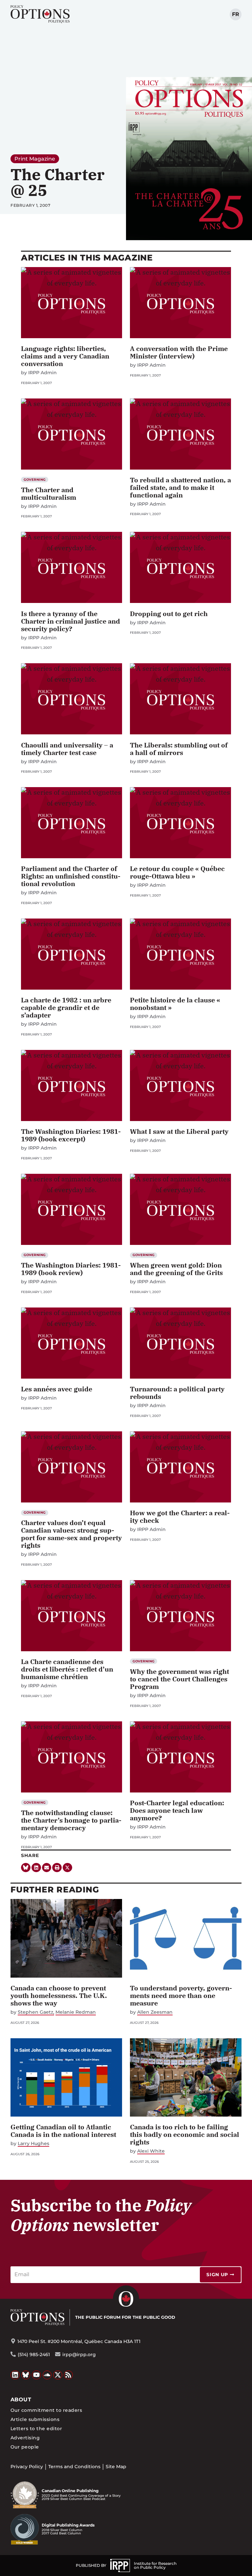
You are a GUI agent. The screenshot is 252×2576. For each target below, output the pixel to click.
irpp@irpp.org (79, 2354)
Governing (35, 480)
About (21, 2400)
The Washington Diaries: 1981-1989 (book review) (71, 1269)
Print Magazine (35, 159)
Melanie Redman (76, 2012)
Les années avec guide (57, 1389)
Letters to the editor (36, 2429)
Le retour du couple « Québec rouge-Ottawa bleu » (177, 872)
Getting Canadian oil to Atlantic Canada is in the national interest (63, 2131)
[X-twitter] (67, 1868)
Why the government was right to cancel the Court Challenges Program (179, 1679)
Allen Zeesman (155, 2012)
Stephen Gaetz (35, 2012)
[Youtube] (36, 2375)
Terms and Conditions (74, 2467)
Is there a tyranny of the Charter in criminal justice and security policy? (71, 621)
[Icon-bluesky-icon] (26, 1868)
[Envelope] (47, 1868)
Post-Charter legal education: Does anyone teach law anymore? (177, 1810)
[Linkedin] (36, 1868)
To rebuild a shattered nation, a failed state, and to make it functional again (180, 487)
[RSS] (69, 2375)
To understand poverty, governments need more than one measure (181, 1995)
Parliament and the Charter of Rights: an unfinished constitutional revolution (71, 876)
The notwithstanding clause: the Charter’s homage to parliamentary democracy (71, 1820)
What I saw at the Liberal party (179, 1131)
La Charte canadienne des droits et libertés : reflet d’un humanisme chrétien (67, 1669)
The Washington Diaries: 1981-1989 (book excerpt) (71, 1135)
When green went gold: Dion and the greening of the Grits (176, 1269)
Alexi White (151, 2151)
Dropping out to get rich (169, 614)
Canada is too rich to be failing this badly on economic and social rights (185, 2134)
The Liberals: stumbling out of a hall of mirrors (179, 749)
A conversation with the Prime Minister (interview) (179, 352)
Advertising (25, 2438)
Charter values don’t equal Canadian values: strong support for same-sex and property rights (71, 1534)
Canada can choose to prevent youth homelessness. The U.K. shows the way (59, 1995)
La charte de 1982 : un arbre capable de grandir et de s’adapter (66, 1007)
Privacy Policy (27, 2467)
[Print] (57, 1868)
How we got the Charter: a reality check (180, 1517)
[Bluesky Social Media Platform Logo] (26, 2375)
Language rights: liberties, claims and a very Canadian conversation (65, 356)
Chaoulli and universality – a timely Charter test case (67, 749)
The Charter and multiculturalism (49, 494)
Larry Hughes (33, 2144)
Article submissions (35, 2419)
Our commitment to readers (46, 2410)
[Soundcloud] (47, 2375)
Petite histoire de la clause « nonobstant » (175, 1004)
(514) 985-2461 (34, 2354)
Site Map (116, 2467)
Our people (25, 2447)
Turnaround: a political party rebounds (177, 1393)
